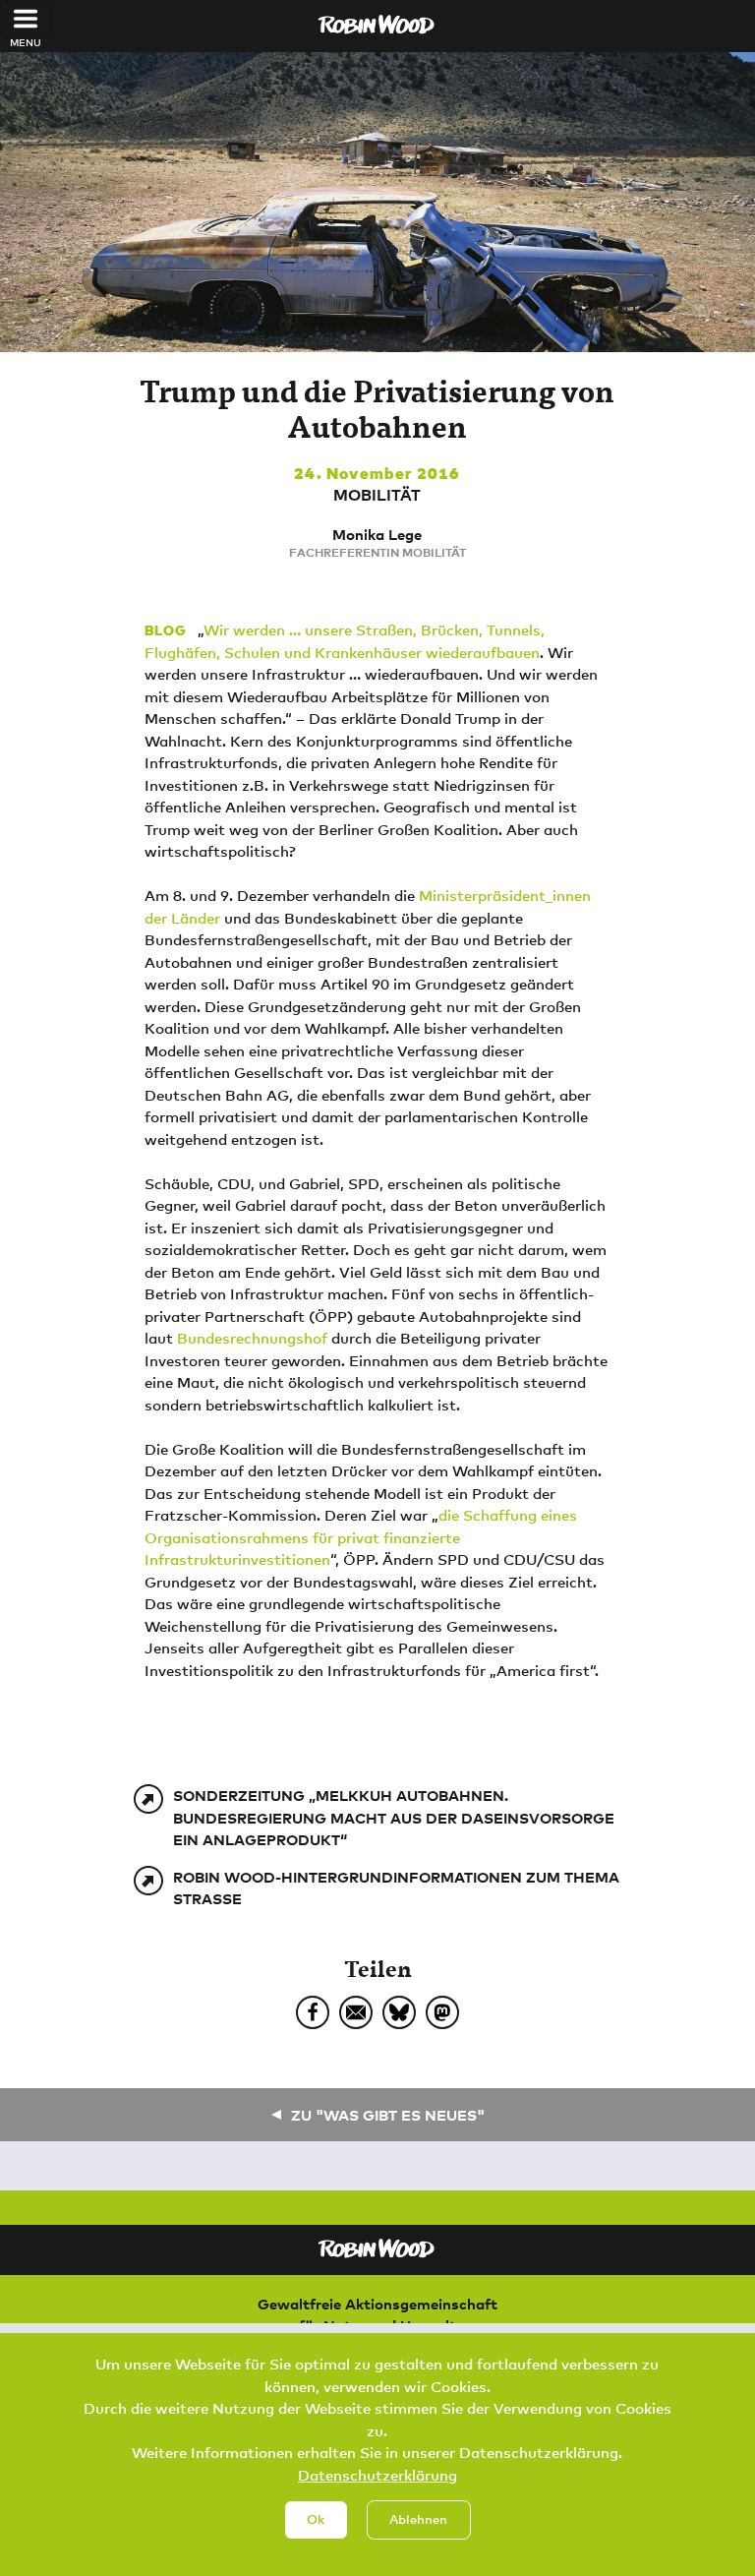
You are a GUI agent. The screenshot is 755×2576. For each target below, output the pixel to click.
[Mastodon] (442, 2012)
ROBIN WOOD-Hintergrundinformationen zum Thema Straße (396, 1888)
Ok (316, 2519)
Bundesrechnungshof (252, 1338)
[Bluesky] (399, 2012)
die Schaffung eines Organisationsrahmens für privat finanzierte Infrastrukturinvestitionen (361, 1537)
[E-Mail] (356, 2012)
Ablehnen (418, 2519)
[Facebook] (313, 2012)
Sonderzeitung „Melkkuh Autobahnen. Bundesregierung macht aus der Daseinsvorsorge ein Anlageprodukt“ (394, 1817)
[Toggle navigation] (26, 19)
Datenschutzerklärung (377, 2475)
